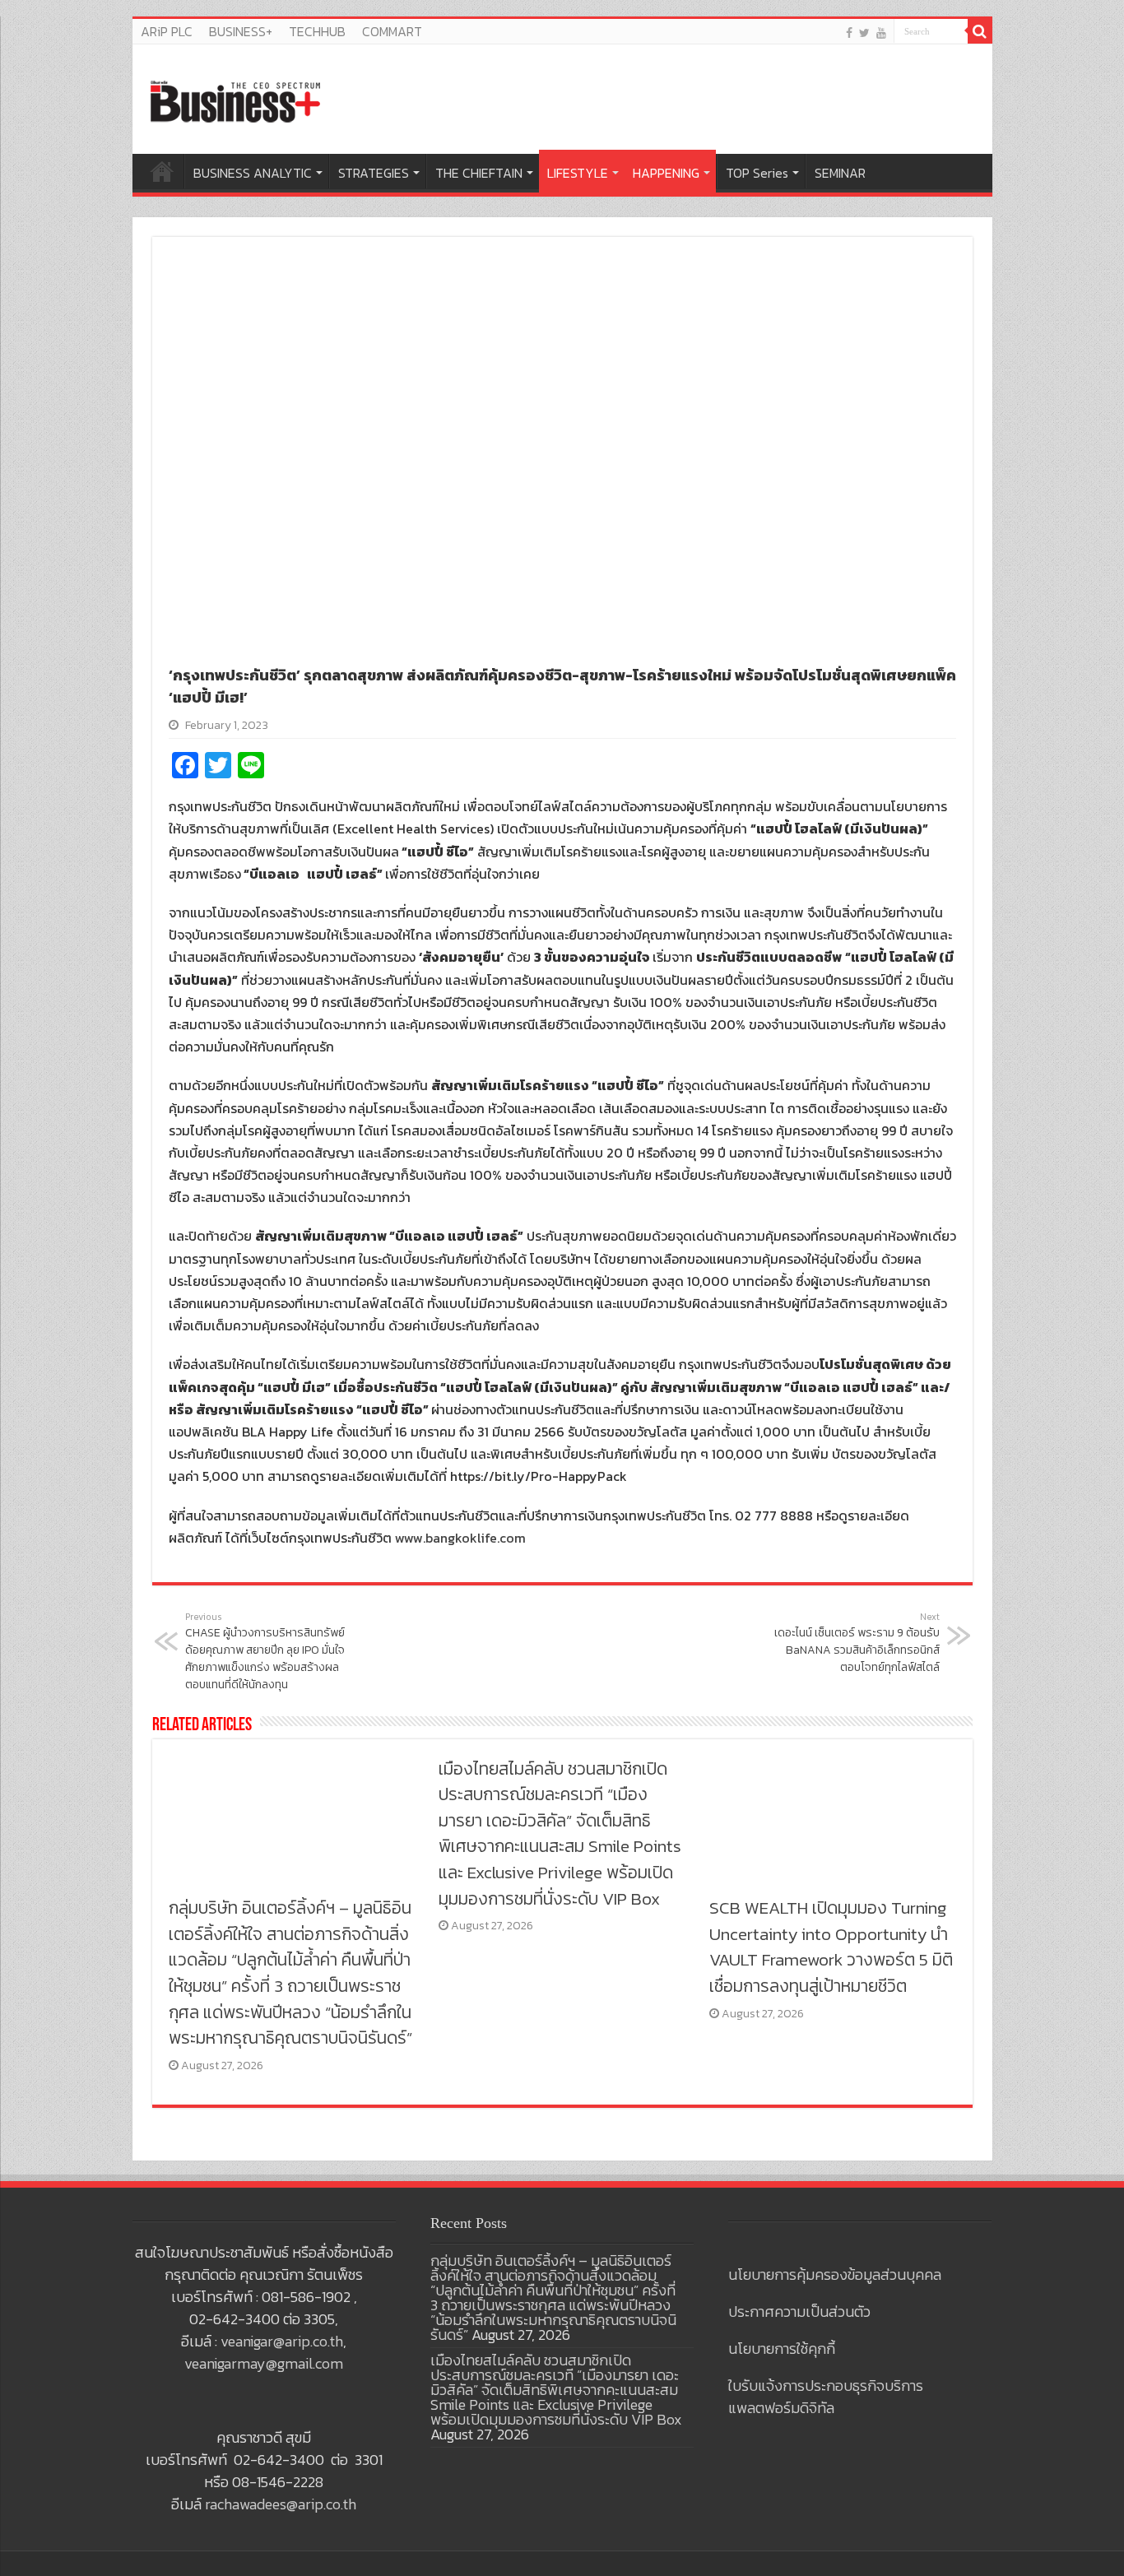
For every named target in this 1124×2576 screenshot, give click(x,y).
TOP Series (757, 173)
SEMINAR (840, 173)
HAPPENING (666, 173)
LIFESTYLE (578, 173)
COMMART (392, 31)
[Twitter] (864, 32)
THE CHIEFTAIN (479, 173)
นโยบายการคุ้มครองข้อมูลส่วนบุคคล (835, 2274)
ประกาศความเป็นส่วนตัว (799, 2311)
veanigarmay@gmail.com (264, 2363)
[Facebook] (849, 32)
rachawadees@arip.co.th (281, 2504)
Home (162, 171)
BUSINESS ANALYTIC (253, 173)
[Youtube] (881, 32)
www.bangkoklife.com (460, 1538)
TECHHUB (317, 31)
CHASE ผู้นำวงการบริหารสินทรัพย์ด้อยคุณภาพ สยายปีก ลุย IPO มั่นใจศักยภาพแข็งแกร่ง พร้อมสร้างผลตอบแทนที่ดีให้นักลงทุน (265, 1652)
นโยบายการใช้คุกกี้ (782, 2349)
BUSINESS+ (241, 31)
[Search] (980, 31)
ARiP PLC (167, 31)
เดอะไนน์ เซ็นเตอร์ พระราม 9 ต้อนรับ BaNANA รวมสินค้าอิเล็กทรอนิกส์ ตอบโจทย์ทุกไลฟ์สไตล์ (857, 1643)
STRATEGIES (374, 173)
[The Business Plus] (235, 100)
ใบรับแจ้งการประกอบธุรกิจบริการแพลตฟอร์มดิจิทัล (826, 2397)
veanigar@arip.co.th (282, 2341)
